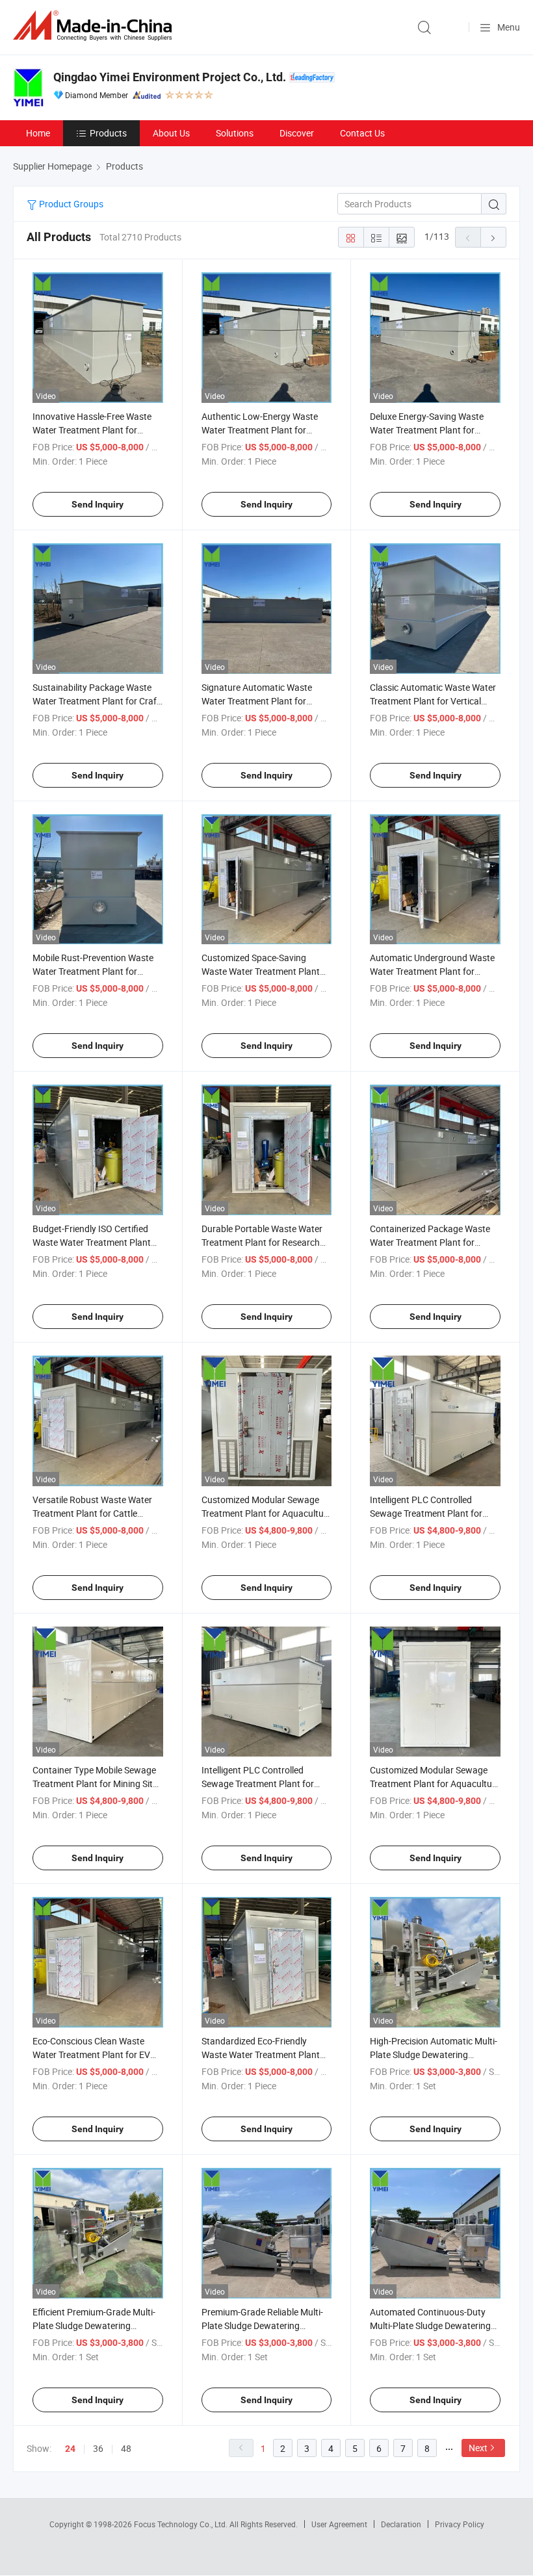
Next (478, 2448)
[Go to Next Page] (493, 237)
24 (70, 2449)
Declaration (401, 2524)
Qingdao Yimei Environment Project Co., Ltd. (170, 77)
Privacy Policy (460, 2524)
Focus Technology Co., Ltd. (182, 2524)
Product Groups (70, 204)
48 (126, 2448)
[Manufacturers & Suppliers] (95, 26)
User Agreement (339, 2524)
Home (38, 133)
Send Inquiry (97, 504)
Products (108, 133)
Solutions (235, 133)
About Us (171, 133)
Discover (297, 133)
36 (98, 2448)
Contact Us (362, 133)
